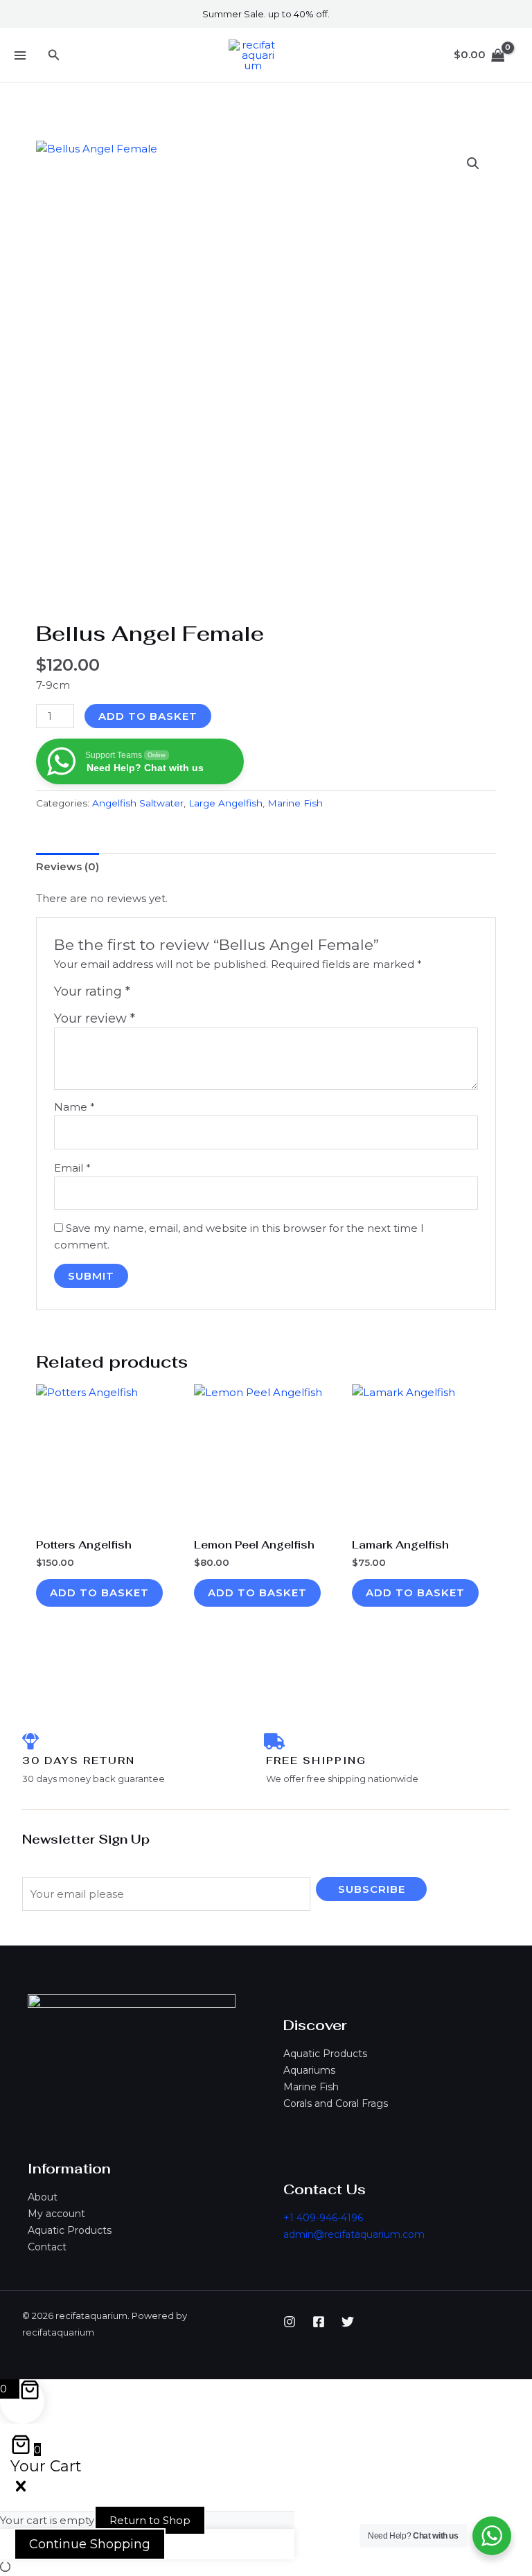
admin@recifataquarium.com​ (354, 2234)
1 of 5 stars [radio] (143, 995)
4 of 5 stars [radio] (188, 995)
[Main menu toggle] (20, 55)
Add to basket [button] (99, 1593)
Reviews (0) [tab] (68, 866)
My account (56, 2214)
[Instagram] (290, 2322)
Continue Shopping (90, 2544)
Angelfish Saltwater (138, 803)
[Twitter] (348, 2322)
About (43, 2197)
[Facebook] (319, 2322)
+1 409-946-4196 (323, 2218)
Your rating (92, 991)
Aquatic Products (325, 2054)
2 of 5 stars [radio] (158, 995)
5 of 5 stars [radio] (204, 995)
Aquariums (309, 2070)
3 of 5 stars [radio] (173, 995)
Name (74, 1107)
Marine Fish (311, 2087)
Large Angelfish (225, 803)
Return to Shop (150, 2520)
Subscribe (372, 1889)
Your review (95, 1018)
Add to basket (148, 716)
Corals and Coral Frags (336, 2103)
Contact (47, 2247)
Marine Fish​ (295, 803)
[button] (54, 55)
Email (72, 1168)
